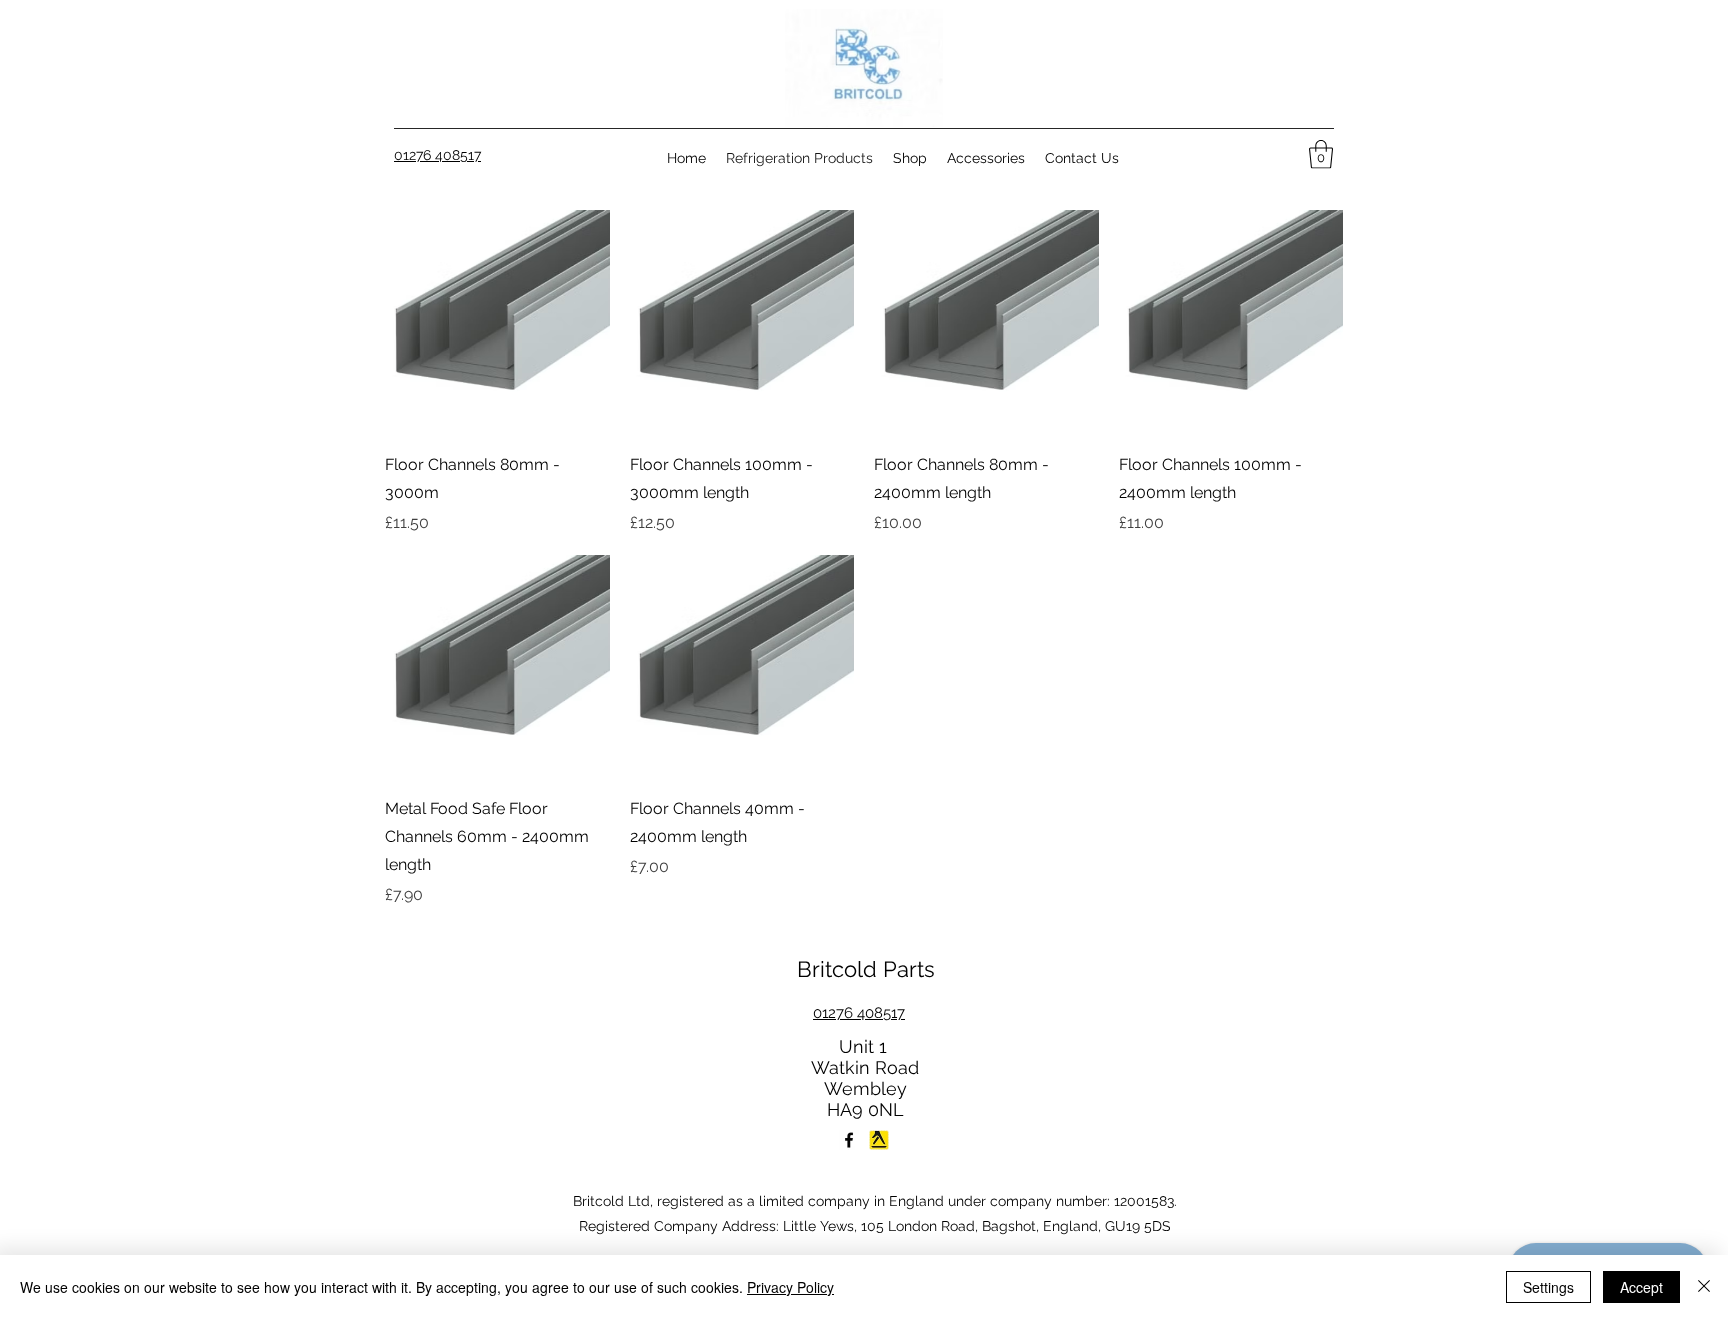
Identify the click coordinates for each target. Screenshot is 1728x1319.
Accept (1641, 1287)
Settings (1548, 1287)
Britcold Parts (866, 969)
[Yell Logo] (879, 1140)
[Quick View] (497, 322)
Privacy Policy (790, 1287)
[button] (1321, 154)
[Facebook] (849, 1140)
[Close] (1704, 1287)
